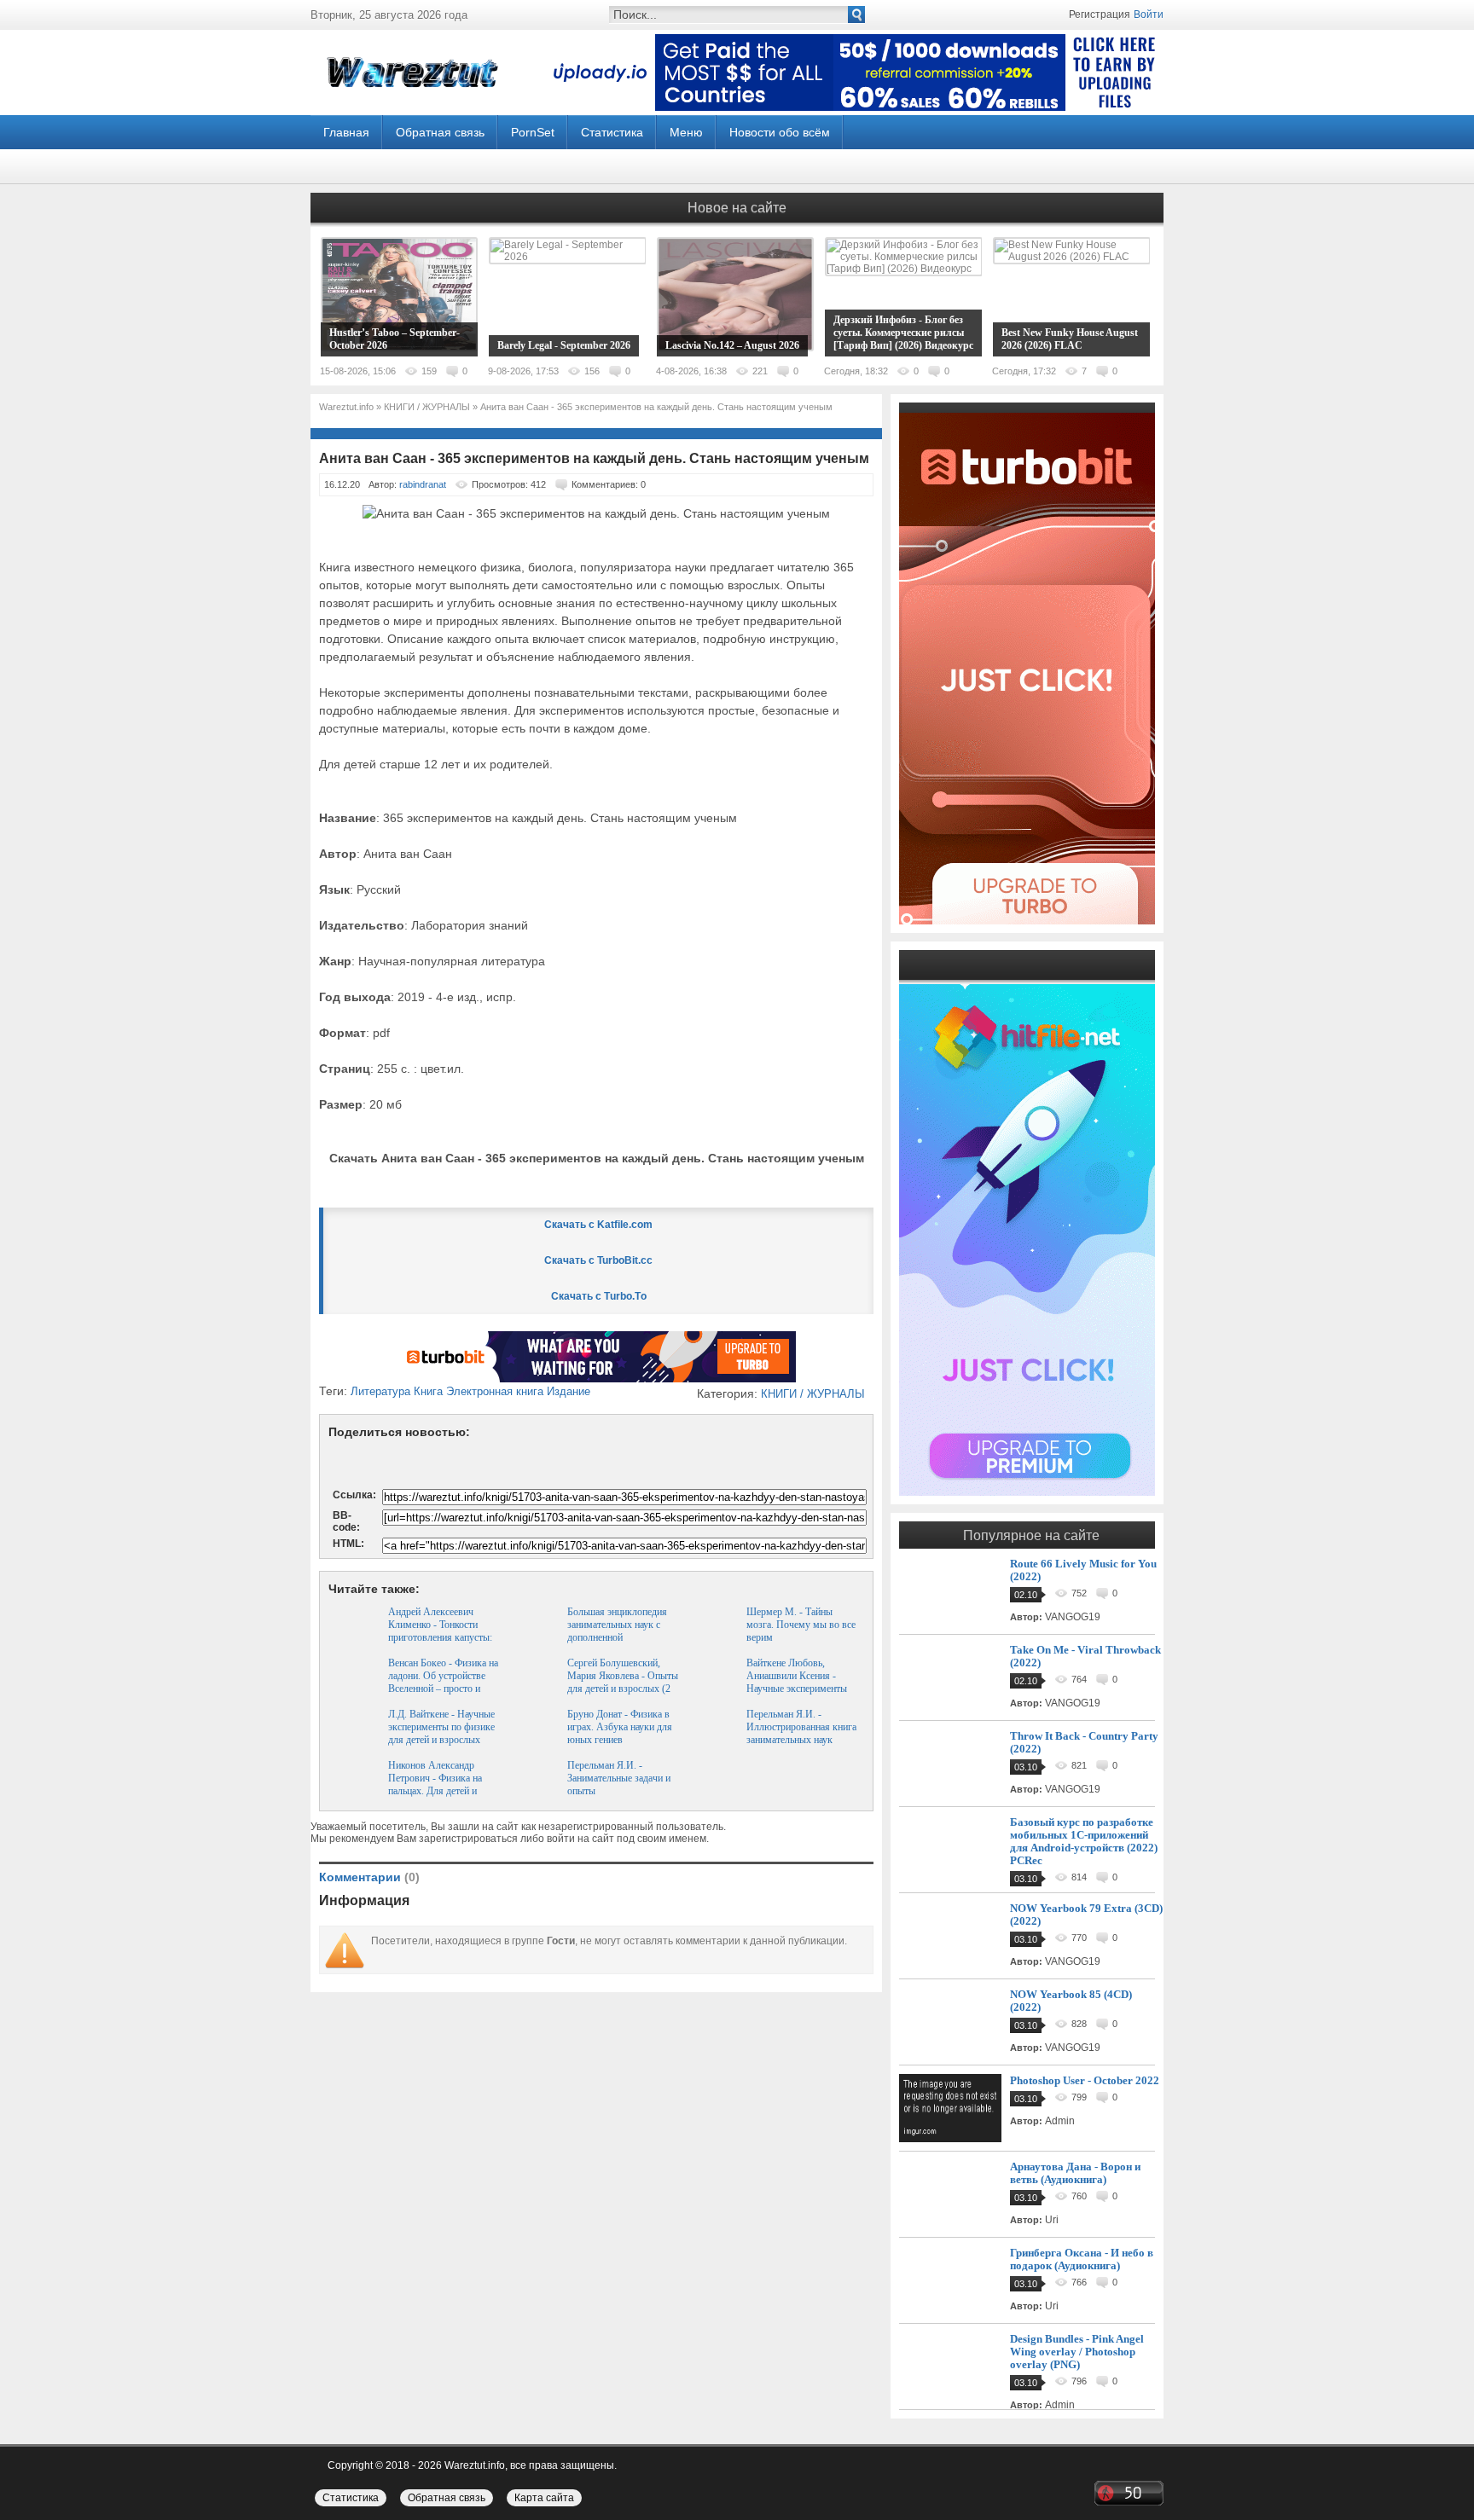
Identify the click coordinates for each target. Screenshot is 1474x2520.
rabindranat (423, 484)
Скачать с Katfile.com (598, 1225)
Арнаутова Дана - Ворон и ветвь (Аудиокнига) (1075, 2173)
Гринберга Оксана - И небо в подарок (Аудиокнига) (1082, 2259)
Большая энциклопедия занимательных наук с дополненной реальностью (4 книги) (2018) (617, 1637)
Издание (569, 1391)
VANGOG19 (1073, 1617)
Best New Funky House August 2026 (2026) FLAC (1070, 339)
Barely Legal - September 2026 (564, 345)
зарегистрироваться (468, 1839)
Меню (686, 132)
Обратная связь (440, 132)
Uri (1052, 2220)
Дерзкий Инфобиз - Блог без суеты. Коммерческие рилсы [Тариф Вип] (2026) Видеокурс (903, 333)
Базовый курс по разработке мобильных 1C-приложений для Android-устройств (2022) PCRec (1084, 1841)
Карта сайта (544, 2498)
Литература (380, 1391)
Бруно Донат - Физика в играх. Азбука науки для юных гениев (620, 1727)
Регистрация (1100, 14)
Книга (428, 1391)
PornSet (533, 132)
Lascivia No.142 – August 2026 (732, 345)
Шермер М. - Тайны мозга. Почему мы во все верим (801, 1625)
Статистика (612, 132)
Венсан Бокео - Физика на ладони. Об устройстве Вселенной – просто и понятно (443, 1682)
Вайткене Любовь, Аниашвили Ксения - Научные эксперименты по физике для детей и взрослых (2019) (797, 1689)
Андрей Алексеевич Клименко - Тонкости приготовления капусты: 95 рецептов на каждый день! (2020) (440, 1637)
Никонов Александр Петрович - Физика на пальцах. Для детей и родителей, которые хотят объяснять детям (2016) (443, 1791)
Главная (346, 132)
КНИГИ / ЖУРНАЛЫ (813, 1394)
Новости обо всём (780, 132)
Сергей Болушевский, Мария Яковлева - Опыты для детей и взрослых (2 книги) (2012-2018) (623, 1682)
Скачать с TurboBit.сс (598, 1260)
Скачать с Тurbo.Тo (599, 1296)
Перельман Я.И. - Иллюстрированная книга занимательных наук (801, 1727)
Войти (1149, 14)
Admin (1060, 2121)
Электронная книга (495, 1391)
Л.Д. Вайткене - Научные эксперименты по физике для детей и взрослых (441, 1727)
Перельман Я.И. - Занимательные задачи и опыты (619, 1778)
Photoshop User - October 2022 (1085, 2080)
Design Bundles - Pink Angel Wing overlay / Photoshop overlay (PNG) (1077, 2352)
